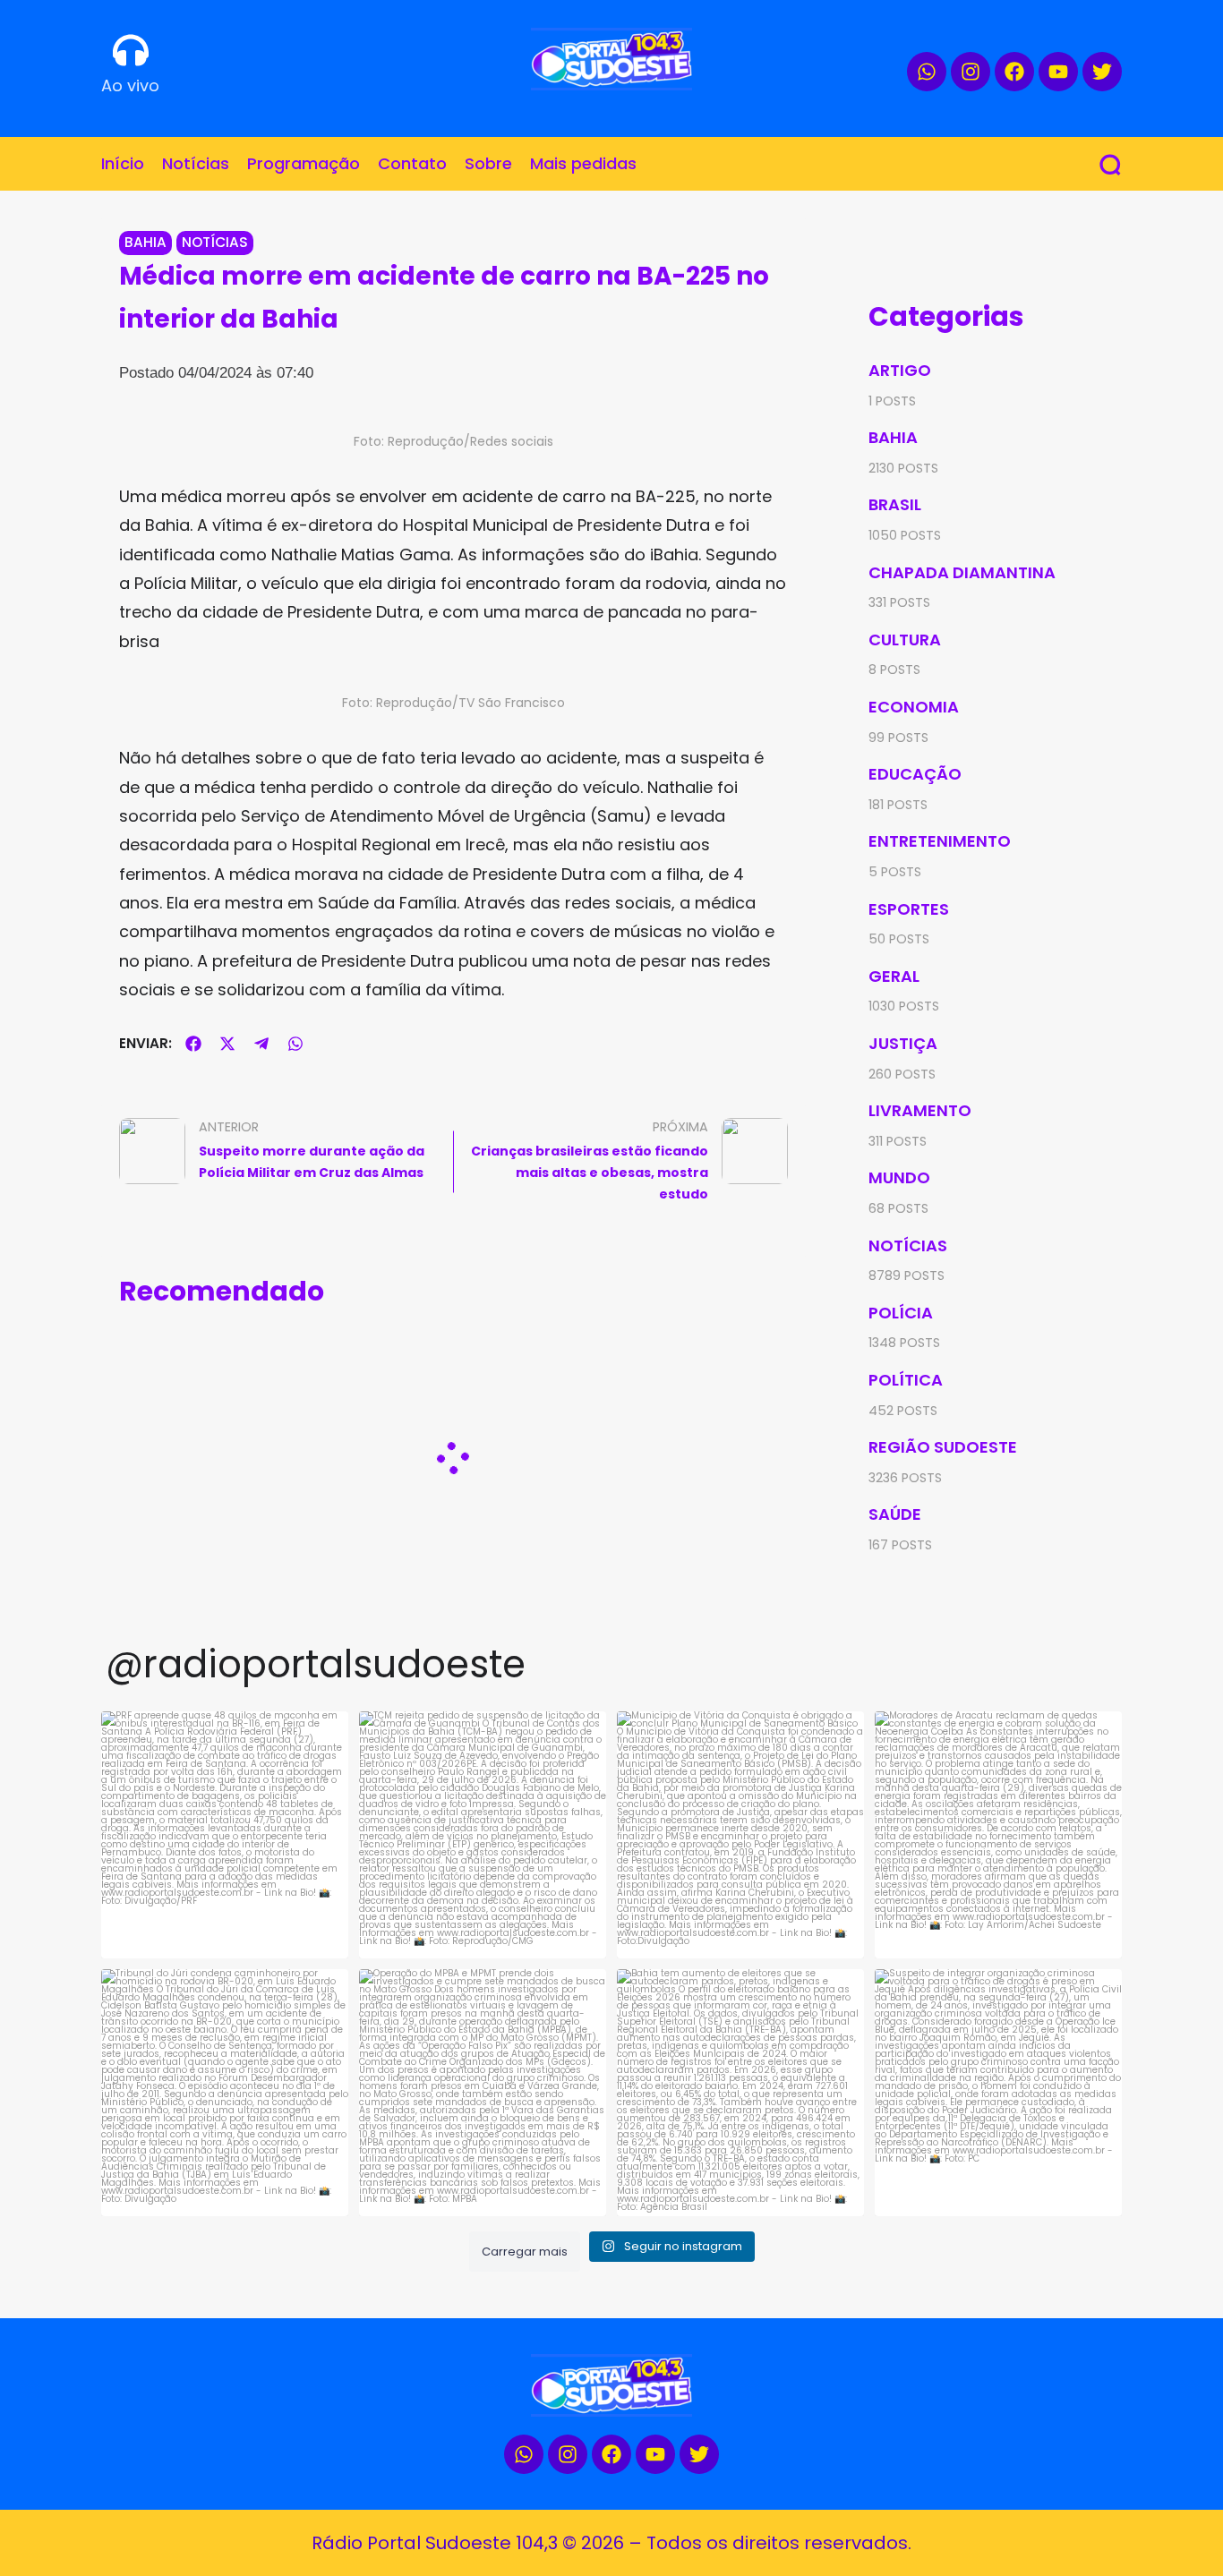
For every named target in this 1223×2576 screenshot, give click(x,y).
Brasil (895, 504)
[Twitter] (1102, 72)
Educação (915, 774)
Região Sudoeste (943, 1447)
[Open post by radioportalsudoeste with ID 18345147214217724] (998, 2093)
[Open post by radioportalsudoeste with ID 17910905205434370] (998, 1835)
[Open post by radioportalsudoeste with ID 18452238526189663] (225, 1835)
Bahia (145, 242)
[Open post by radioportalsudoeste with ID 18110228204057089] (225, 2093)
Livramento (920, 1110)
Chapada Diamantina (962, 572)
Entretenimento (940, 841)
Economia (914, 707)
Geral (894, 976)
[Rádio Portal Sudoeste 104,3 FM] (611, 59)
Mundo (899, 1177)
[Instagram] (971, 72)
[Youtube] (1058, 72)
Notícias (215, 242)
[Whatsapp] (927, 72)
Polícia (901, 1313)
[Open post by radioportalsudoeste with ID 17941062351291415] (483, 1835)
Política (906, 1380)
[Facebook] (1014, 72)
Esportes (909, 909)
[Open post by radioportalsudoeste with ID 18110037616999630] (483, 2093)
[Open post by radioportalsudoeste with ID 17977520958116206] (740, 1835)
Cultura (905, 640)
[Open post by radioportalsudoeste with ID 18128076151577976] (740, 2093)
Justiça (903, 1043)
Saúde (895, 1514)
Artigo (900, 370)
